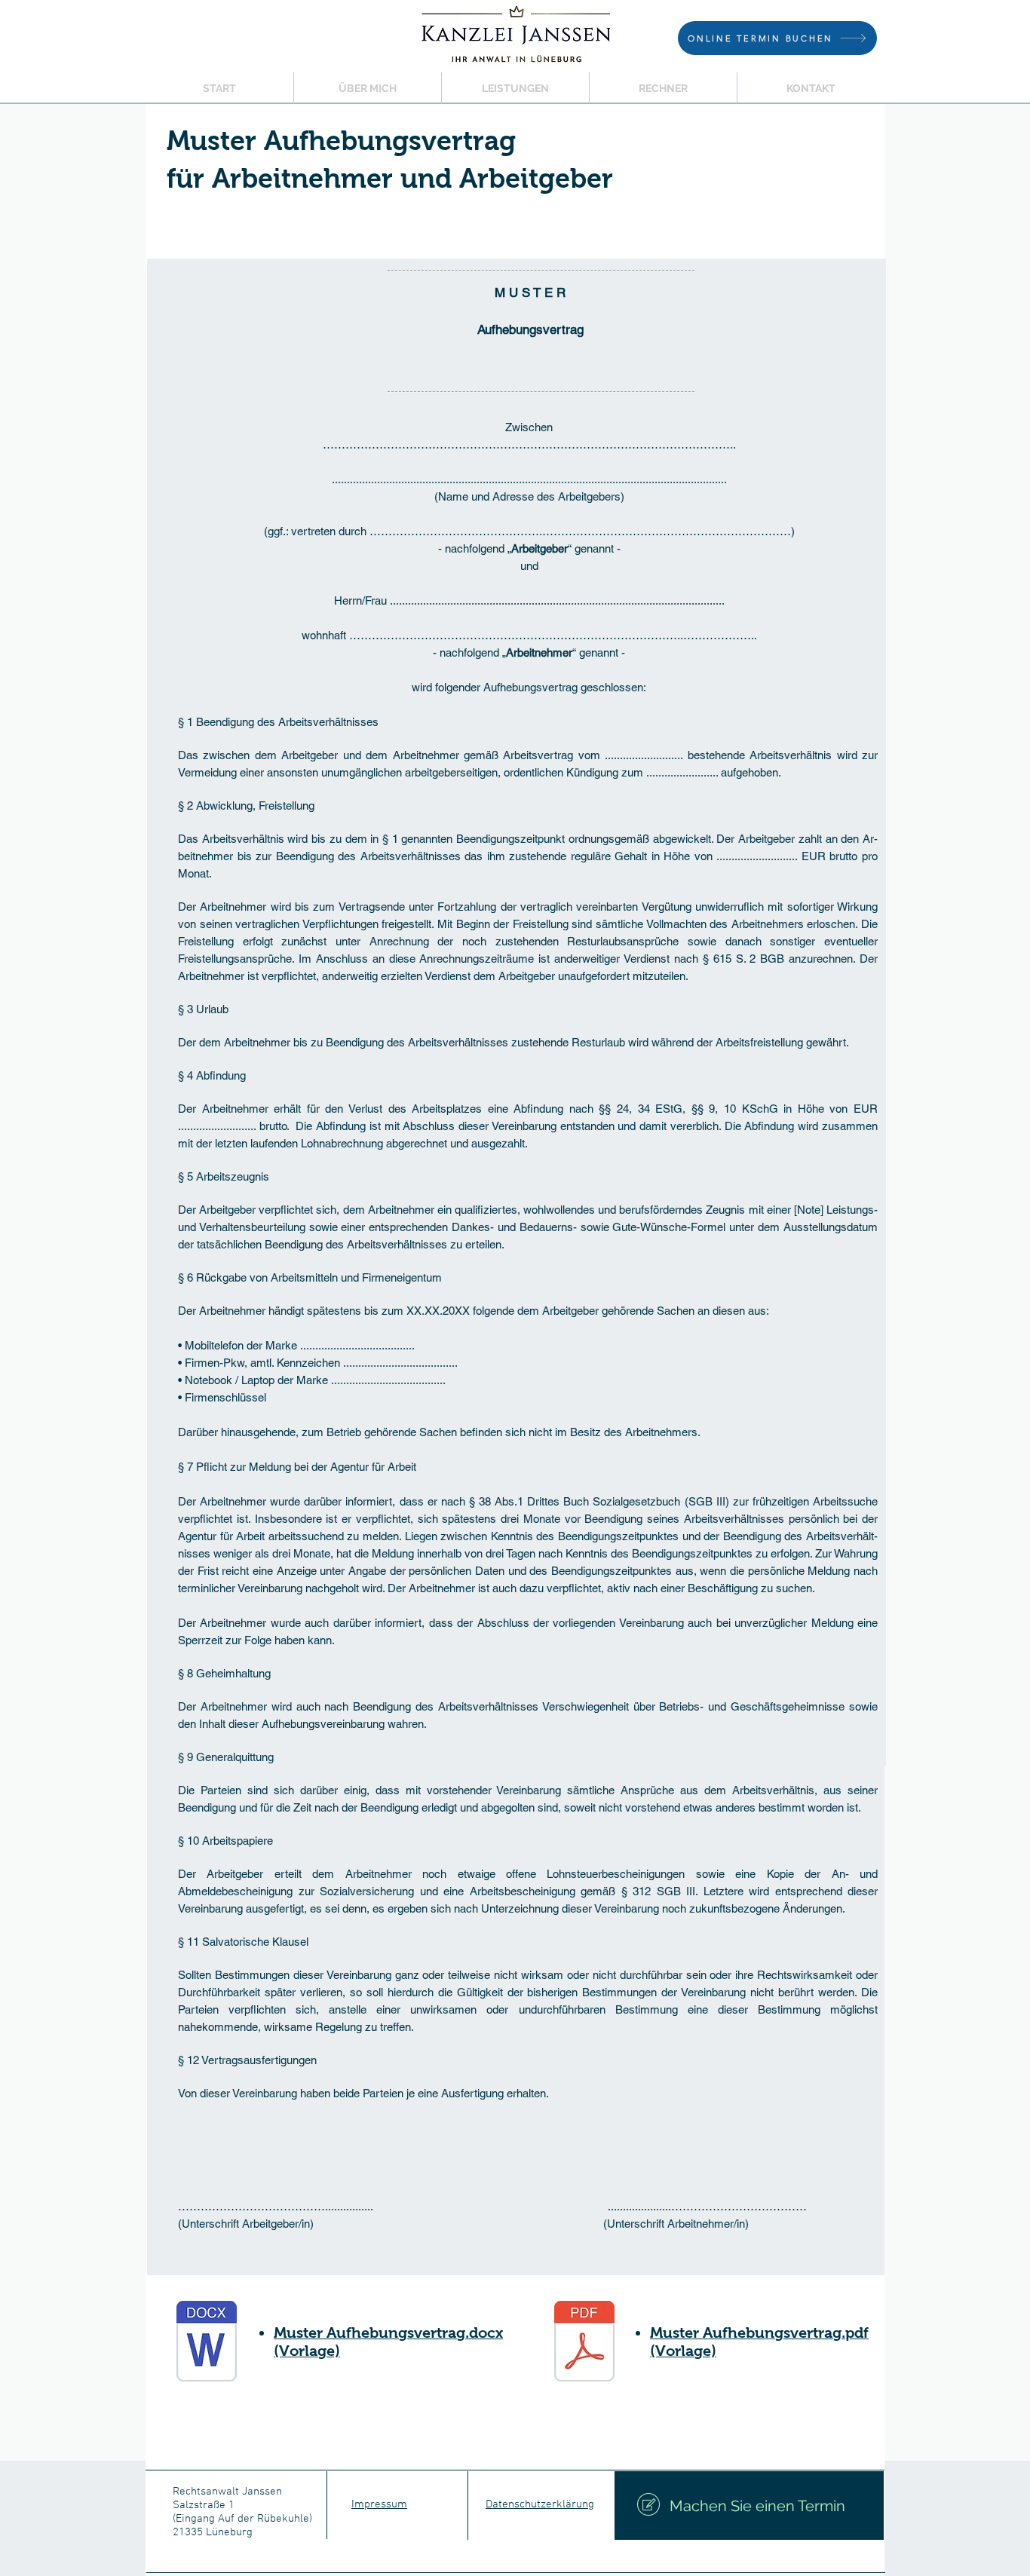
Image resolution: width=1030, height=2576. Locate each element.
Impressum (379, 2504)
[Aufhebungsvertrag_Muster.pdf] (584, 2343)
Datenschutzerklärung (540, 2504)
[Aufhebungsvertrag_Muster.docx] (207, 2343)
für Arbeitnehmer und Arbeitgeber (390, 179)
